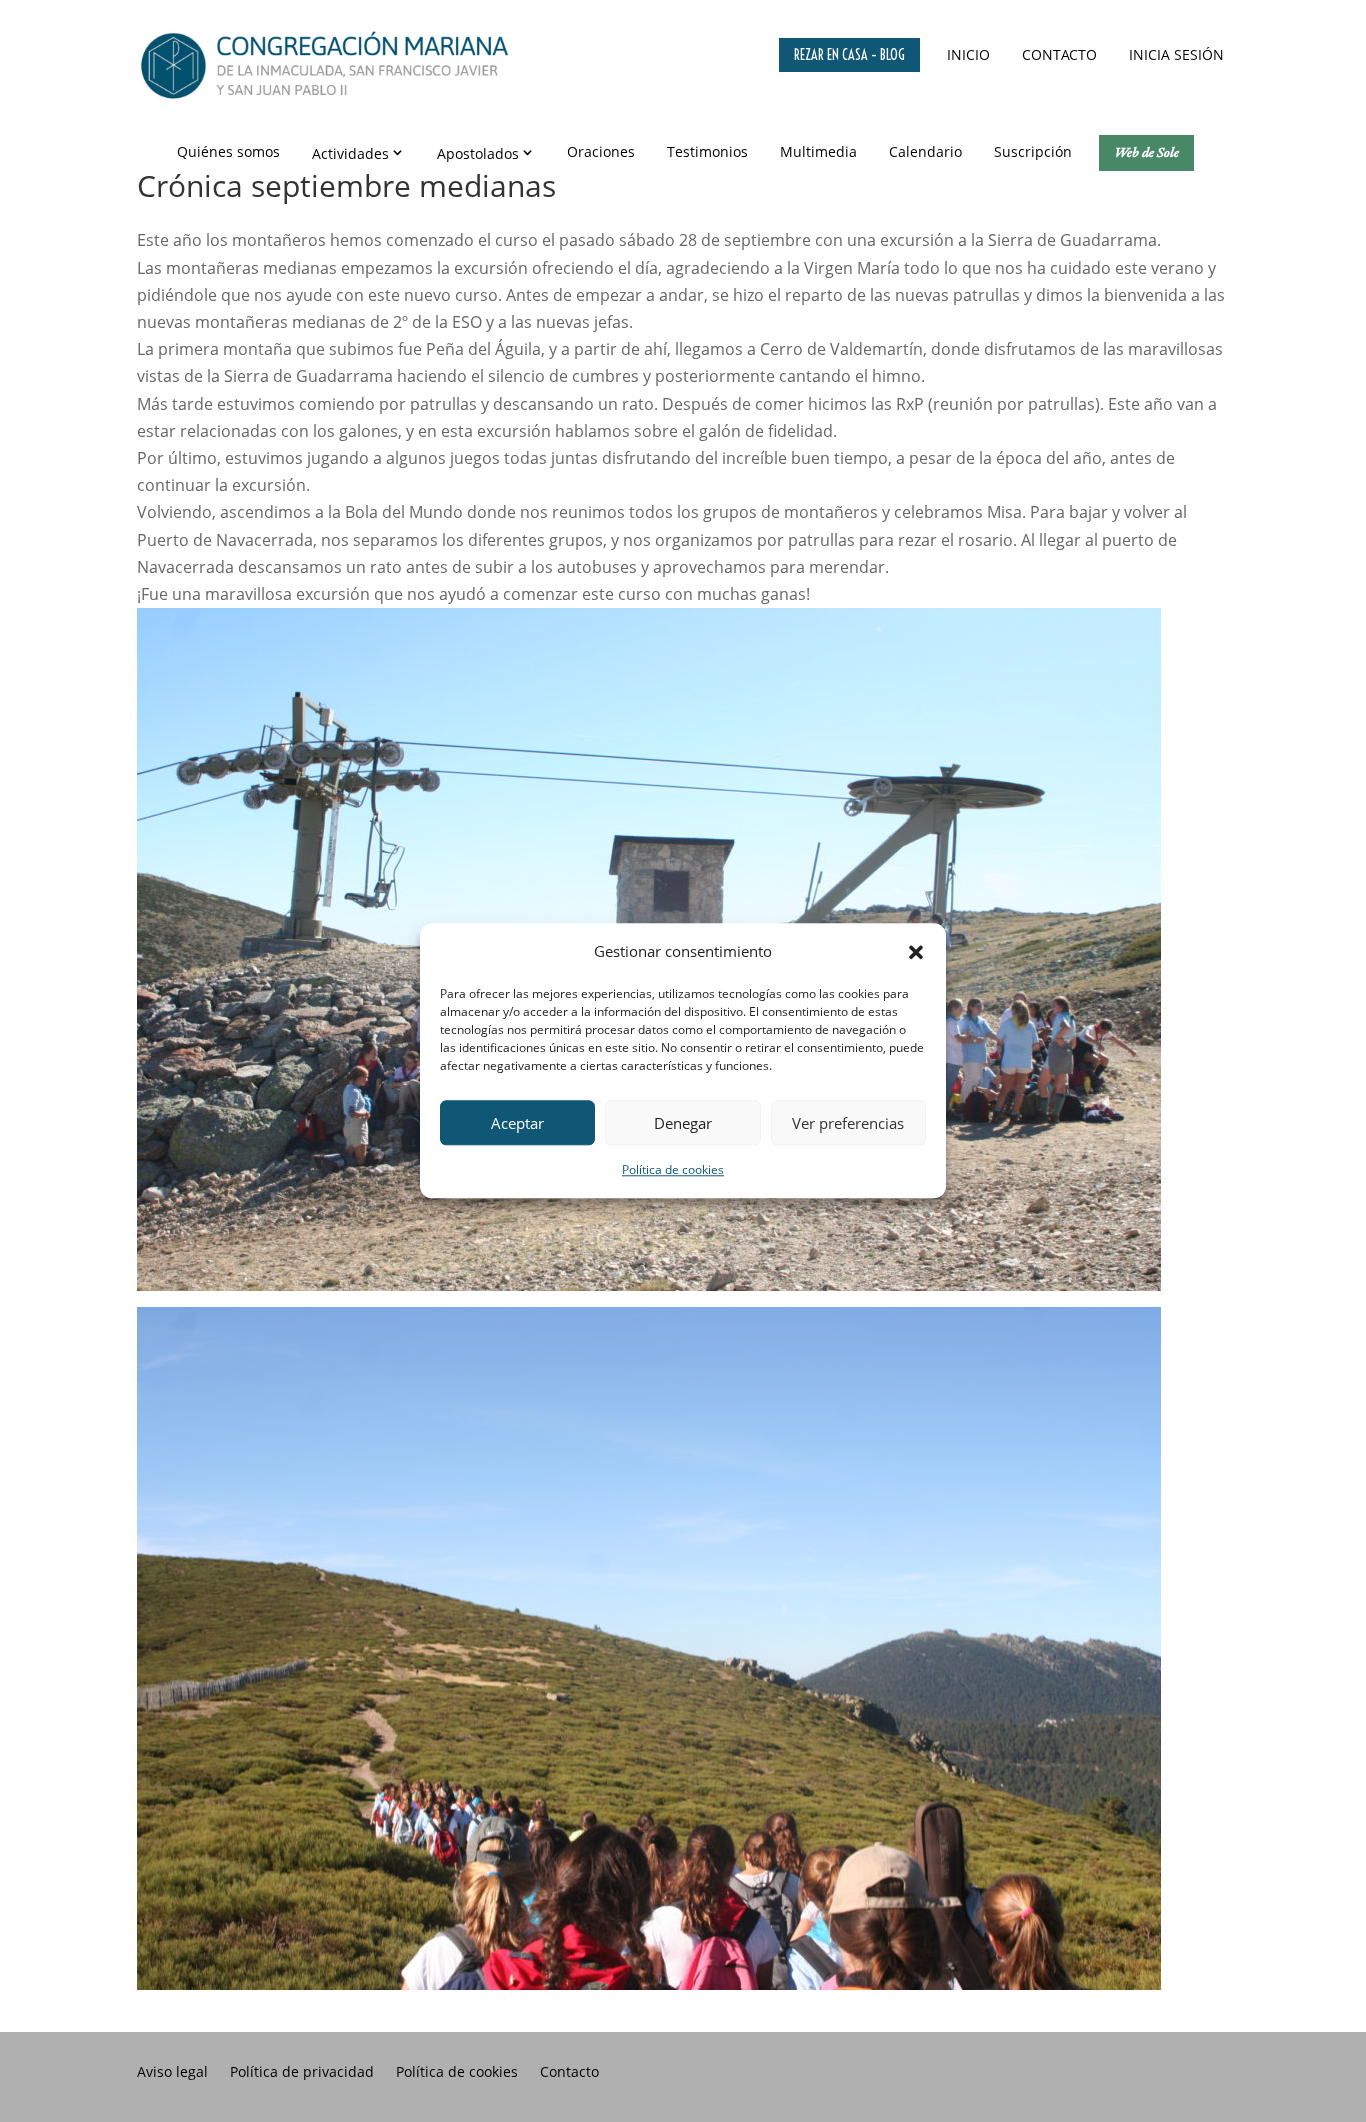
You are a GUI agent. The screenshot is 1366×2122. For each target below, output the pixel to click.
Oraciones (601, 151)
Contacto (1059, 54)
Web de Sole (1146, 152)
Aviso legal (172, 2073)
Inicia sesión (1176, 54)
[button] (916, 952)
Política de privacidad (302, 2073)
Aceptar (517, 1123)
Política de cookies (673, 1170)
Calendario (925, 151)
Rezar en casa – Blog (849, 55)
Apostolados (478, 153)
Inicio (968, 54)
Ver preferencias (848, 1123)
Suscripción (1033, 151)
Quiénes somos (228, 151)
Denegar (683, 1123)
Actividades (350, 153)
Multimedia (818, 151)
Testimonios (707, 151)
